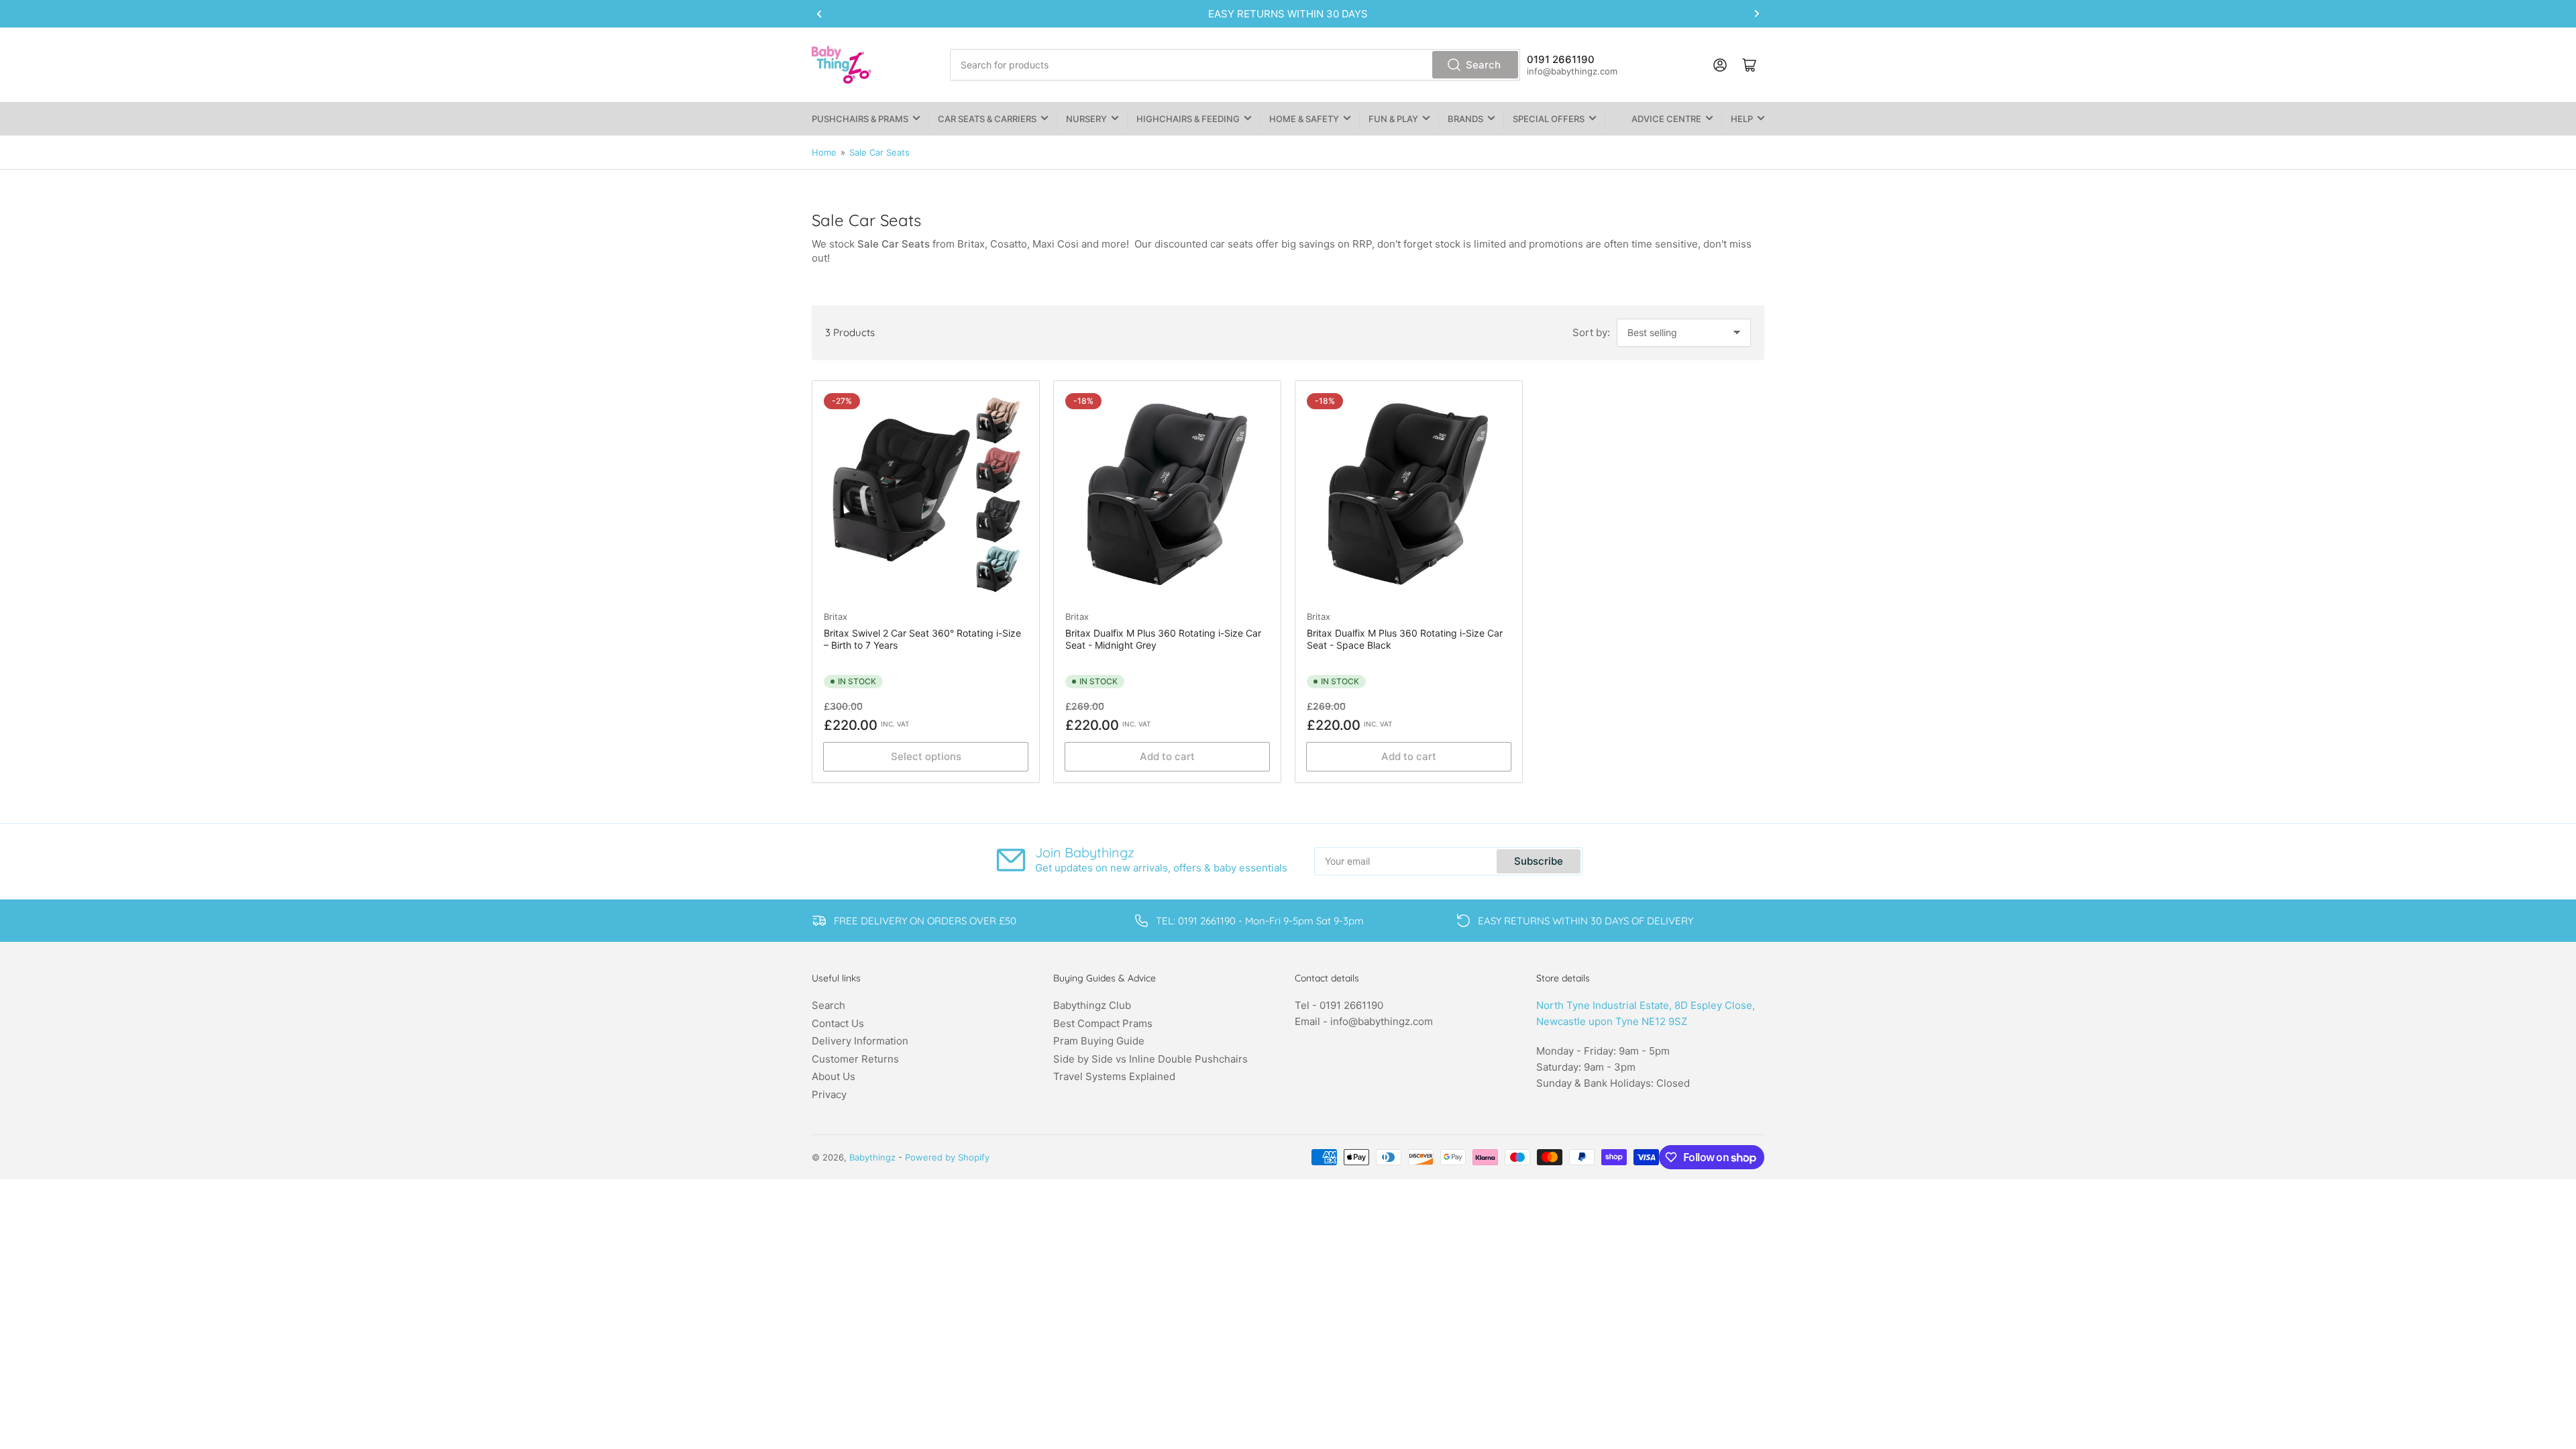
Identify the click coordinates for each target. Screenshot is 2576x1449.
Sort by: (1591, 332)
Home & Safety (1304, 119)
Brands (1465, 119)
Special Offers (1549, 119)
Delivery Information (860, 1041)
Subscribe (1539, 861)
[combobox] (1235, 65)
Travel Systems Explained (1114, 1076)
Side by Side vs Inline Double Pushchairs (1150, 1059)
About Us (834, 1076)
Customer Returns (855, 1059)
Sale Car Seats (879, 152)
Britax (836, 616)
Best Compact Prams (1103, 1023)
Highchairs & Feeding (1188, 119)
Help (1742, 119)
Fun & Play (1393, 119)
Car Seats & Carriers (987, 119)
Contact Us (838, 1023)
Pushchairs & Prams (860, 119)
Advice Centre (1666, 119)
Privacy (829, 1094)
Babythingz (872, 1157)
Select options (926, 756)
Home (824, 152)
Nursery (1086, 119)
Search (1483, 65)
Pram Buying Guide (1099, 1041)
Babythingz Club (1092, 1005)
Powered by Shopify (947, 1157)
